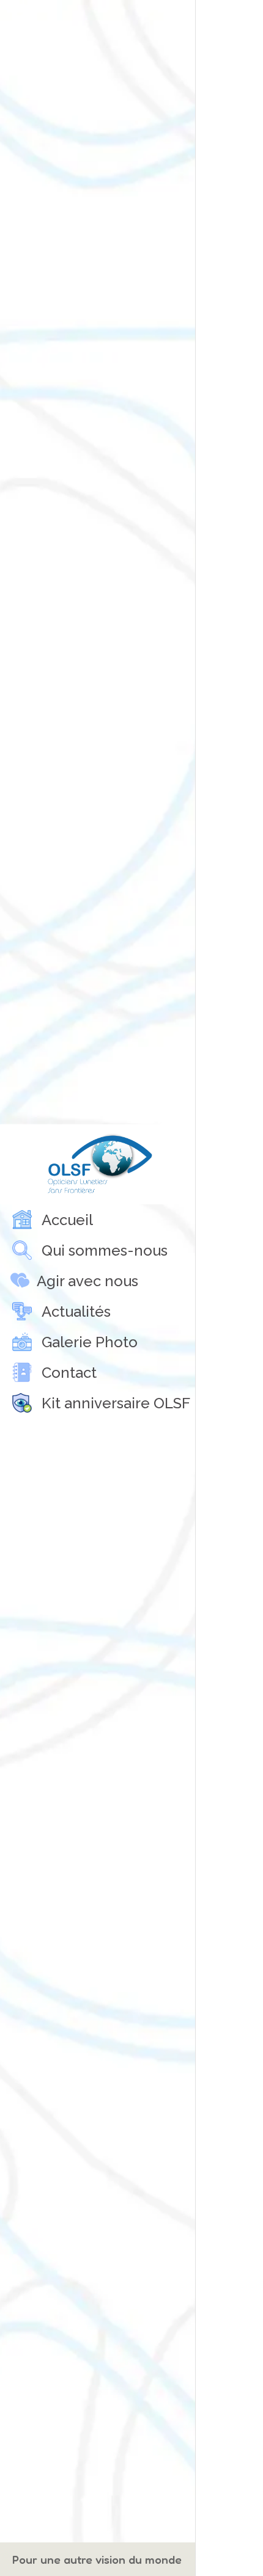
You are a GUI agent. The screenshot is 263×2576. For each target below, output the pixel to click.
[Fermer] (213, 17)
